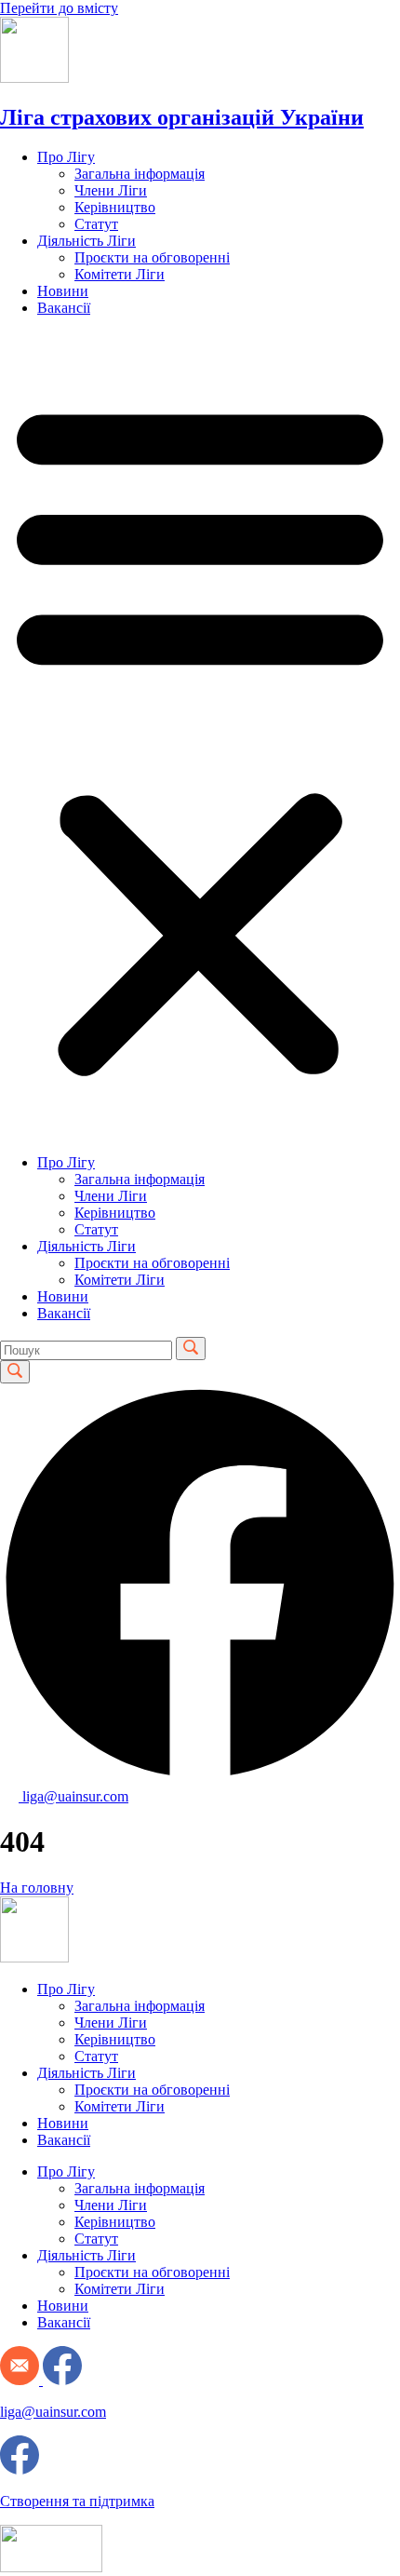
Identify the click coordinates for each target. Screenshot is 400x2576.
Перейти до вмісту (59, 8)
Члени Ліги (111, 190)
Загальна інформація (140, 174)
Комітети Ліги (120, 274)
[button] (200, 735)
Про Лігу (66, 157)
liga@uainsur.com (53, 2412)
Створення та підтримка (77, 2501)
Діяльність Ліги (87, 241)
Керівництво (115, 207)
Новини (63, 291)
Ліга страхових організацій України (182, 117)
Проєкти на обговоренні (152, 257)
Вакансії (64, 308)
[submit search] (191, 1349)
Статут (96, 224)
